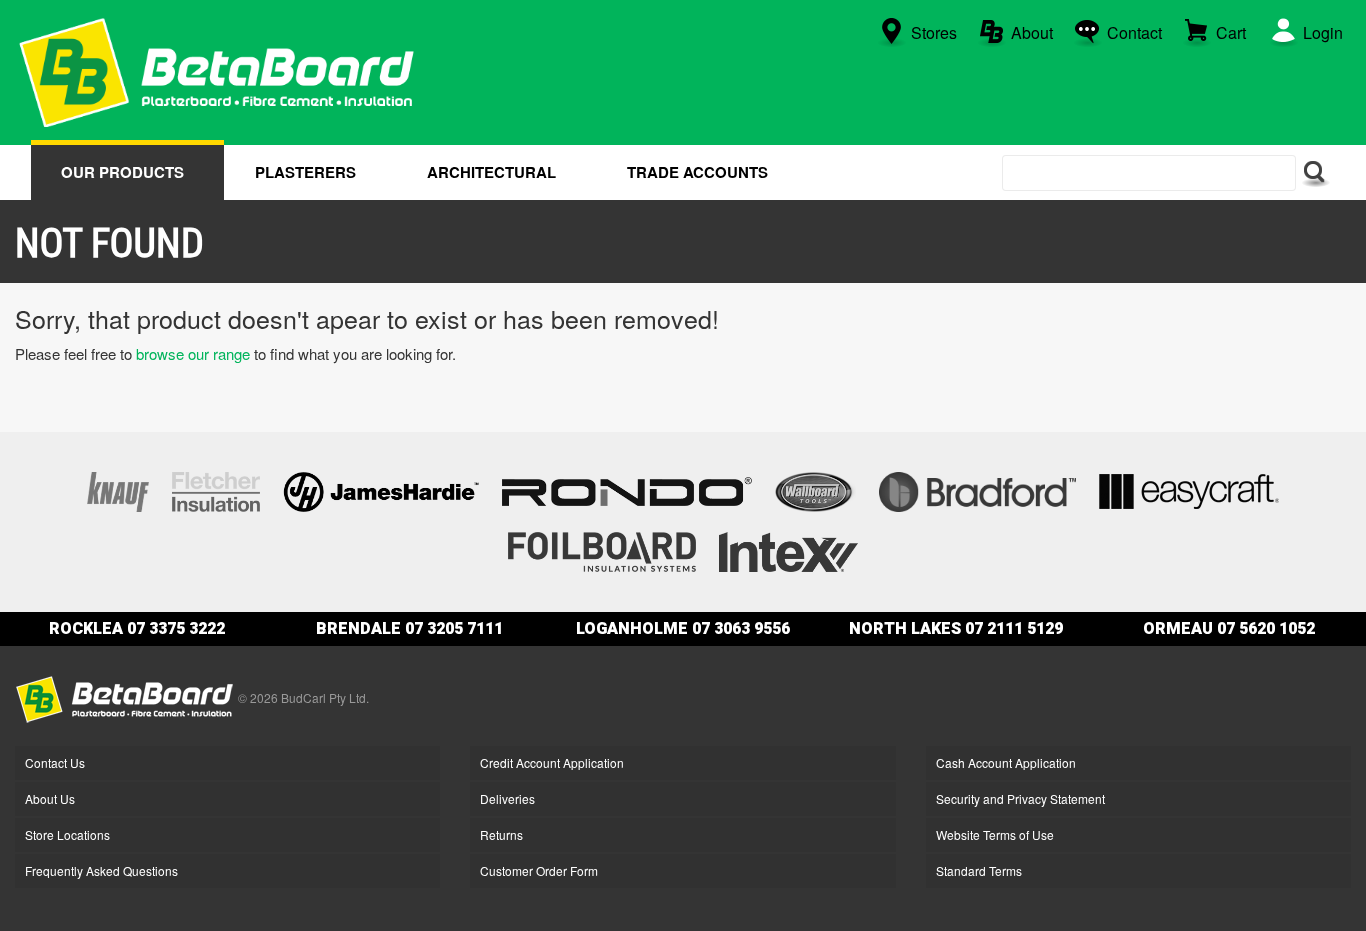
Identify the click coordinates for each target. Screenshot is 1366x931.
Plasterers (305, 172)
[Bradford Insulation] (977, 489)
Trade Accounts (697, 172)
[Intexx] (788, 549)
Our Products (122, 172)
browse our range (193, 353)
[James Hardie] (381, 489)
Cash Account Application (1006, 762)
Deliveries (507, 798)
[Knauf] (118, 489)
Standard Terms (979, 870)
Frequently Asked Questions (101, 870)
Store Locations (67, 834)
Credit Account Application (552, 762)
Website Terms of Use (995, 834)
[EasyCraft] (1189, 489)
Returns (501, 834)
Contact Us (55, 762)
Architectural (491, 172)
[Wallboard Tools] (816, 489)
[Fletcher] (216, 489)
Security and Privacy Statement (1020, 798)
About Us (50, 798)
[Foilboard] (602, 549)
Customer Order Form (539, 870)
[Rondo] (627, 489)
